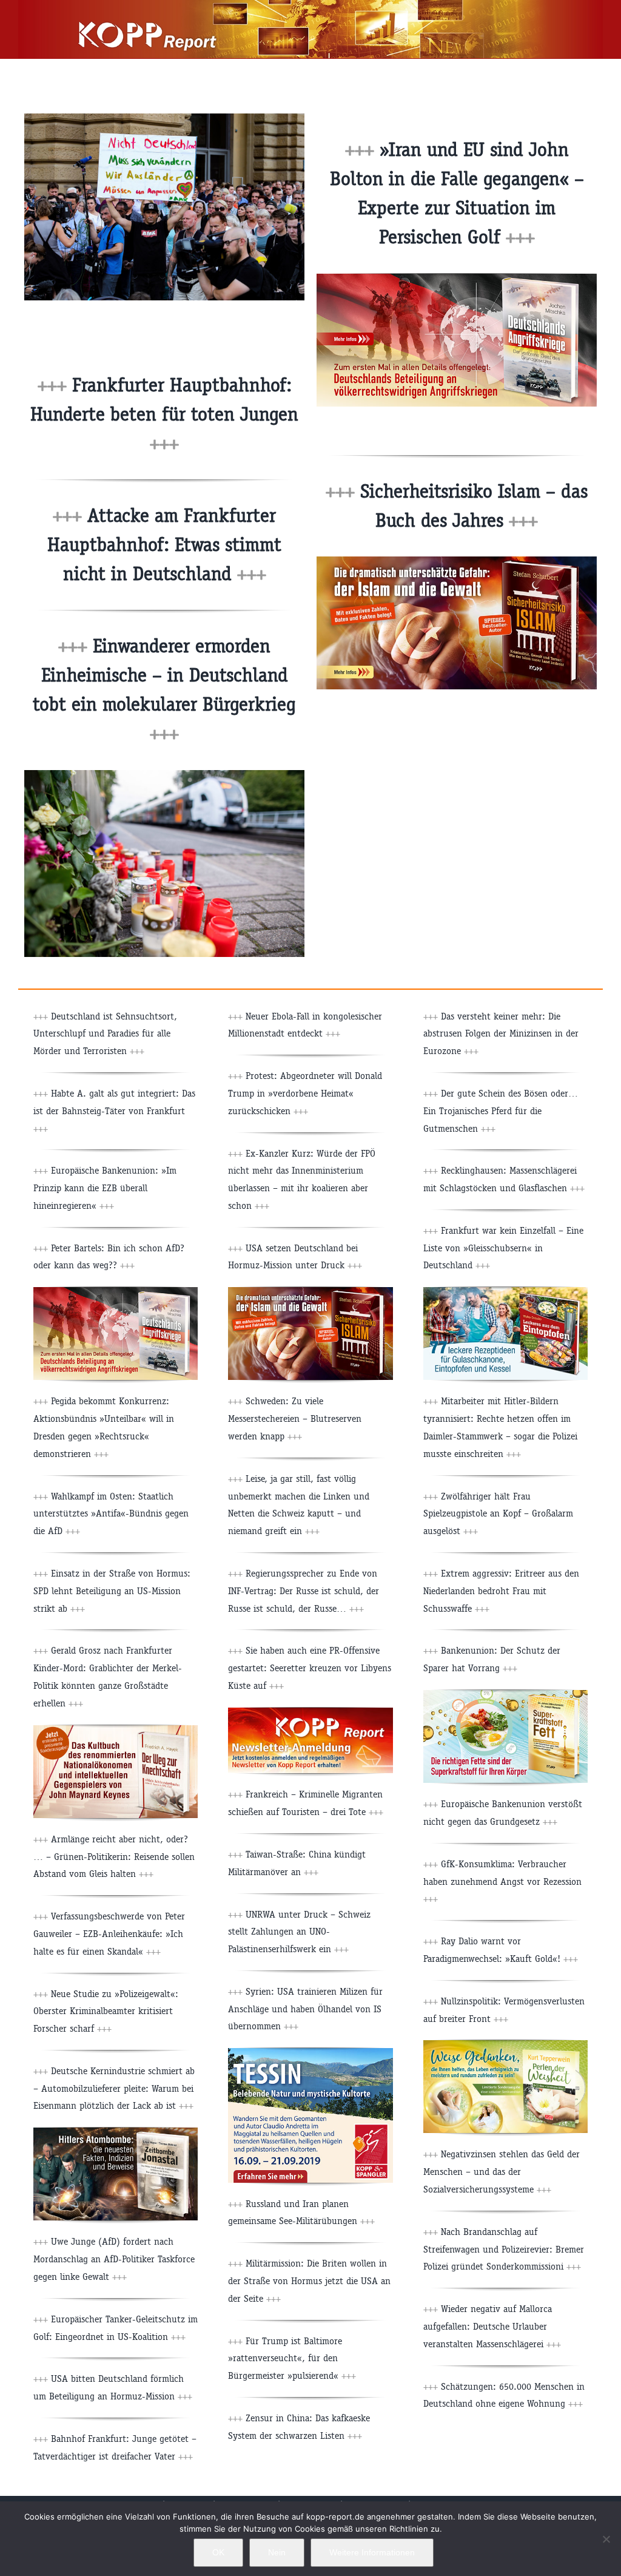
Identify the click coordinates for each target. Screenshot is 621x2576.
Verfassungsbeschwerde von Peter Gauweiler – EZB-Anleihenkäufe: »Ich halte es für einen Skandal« (109, 1934)
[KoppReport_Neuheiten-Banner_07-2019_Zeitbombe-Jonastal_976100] (116, 2132)
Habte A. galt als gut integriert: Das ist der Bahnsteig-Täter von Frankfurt (114, 1111)
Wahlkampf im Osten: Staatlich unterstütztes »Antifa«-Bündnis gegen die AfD (111, 1514)
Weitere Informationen (372, 2552)
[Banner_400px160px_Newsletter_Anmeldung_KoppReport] (310, 1712)
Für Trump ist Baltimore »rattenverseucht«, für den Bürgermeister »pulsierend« (292, 2358)
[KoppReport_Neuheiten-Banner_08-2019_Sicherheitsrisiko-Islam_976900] (310, 1292)
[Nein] (606, 2539)
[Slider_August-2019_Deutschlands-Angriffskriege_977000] (457, 278)
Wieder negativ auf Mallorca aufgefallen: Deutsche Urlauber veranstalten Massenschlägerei (492, 2326)
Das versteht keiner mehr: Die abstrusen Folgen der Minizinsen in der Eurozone (501, 1034)
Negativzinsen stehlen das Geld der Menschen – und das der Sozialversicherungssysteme (502, 2172)
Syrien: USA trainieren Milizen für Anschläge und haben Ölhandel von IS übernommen (305, 2009)
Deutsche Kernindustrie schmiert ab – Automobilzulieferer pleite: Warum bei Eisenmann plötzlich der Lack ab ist (114, 2088)
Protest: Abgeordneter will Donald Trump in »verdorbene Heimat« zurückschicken (305, 1093)
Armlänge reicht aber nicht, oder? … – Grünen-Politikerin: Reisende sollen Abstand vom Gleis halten (114, 1857)
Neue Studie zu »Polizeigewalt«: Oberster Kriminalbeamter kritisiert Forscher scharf (106, 2011)
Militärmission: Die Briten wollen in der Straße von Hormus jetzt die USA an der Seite (309, 2281)
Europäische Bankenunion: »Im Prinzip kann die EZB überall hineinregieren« (105, 1188)
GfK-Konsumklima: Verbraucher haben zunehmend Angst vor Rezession (502, 1881)
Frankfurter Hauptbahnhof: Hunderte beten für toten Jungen (164, 414)
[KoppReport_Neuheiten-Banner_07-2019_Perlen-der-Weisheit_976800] (505, 2045)
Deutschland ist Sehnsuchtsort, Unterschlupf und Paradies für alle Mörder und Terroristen (105, 1034)
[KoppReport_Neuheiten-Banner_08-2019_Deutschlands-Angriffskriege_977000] (116, 1292)
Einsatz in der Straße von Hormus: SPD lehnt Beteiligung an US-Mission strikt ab (112, 1591)
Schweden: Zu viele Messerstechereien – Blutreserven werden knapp (295, 1418)
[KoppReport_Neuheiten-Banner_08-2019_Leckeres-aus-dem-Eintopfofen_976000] (505, 1292)
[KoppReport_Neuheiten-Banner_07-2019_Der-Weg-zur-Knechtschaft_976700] (116, 1730)
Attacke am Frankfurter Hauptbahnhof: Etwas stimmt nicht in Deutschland (164, 545)
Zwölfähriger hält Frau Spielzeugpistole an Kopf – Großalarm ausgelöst (498, 1514)
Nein (277, 2552)
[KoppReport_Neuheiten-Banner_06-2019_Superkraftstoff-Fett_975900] (505, 1695)
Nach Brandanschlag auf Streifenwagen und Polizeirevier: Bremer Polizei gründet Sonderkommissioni (504, 2249)
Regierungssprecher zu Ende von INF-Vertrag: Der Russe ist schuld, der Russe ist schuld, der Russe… (304, 1591)
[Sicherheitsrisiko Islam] (457, 561)
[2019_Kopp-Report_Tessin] (310, 2053)
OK (218, 2552)
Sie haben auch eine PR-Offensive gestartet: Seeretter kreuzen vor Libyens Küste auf (310, 1668)
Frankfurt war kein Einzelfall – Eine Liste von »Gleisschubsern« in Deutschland (503, 1248)
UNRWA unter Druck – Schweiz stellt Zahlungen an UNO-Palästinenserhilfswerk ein (299, 1932)
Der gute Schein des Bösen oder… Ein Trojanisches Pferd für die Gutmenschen (501, 1111)
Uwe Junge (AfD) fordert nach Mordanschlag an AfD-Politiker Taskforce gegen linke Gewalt (114, 2259)
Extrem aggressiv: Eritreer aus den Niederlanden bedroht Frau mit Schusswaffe (501, 1591)
